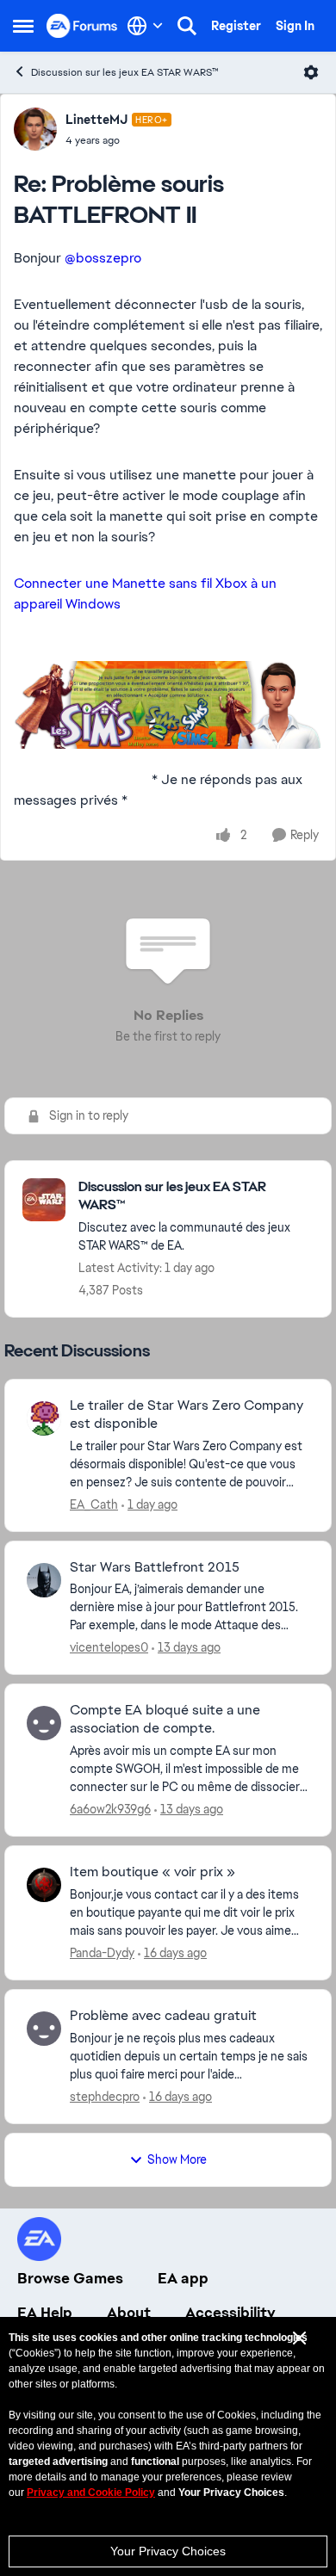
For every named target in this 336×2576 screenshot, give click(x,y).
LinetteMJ (96, 120)
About (129, 2313)
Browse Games (70, 2278)
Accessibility (230, 2313)
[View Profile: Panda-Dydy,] (44, 1885)
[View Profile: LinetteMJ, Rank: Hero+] (35, 129)
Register (236, 26)
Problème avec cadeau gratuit (163, 2016)
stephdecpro (105, 2097)
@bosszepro (103, 258)
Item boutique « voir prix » (152, 1872)
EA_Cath (94, 1504)
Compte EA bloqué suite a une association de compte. (165, 1719)
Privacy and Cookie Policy (91, 2493)
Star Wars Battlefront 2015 (155, 1567)
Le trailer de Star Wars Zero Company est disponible (187, 1415)
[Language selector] (145, 26)
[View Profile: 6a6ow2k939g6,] (44, 1723)
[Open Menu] (311, 72)
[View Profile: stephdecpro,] (44, 2029)
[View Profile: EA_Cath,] (44, 1418)
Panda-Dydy (102, 1953)
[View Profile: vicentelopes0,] (44, 1580)
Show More (177, 2159)
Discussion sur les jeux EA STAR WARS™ (125, 72)
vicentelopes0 (109, 1647)
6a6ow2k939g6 (110, 1809)
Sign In (295, 26)
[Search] (187, 26)
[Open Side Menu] (23, 26)
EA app (183, 2278)
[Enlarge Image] (168, 705)
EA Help (45, 2313)
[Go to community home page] (82, 25)
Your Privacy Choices (168, 2551)
